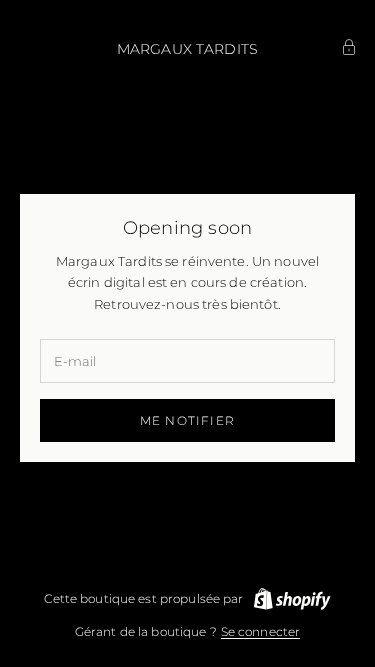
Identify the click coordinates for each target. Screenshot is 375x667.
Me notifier (187, 420)
